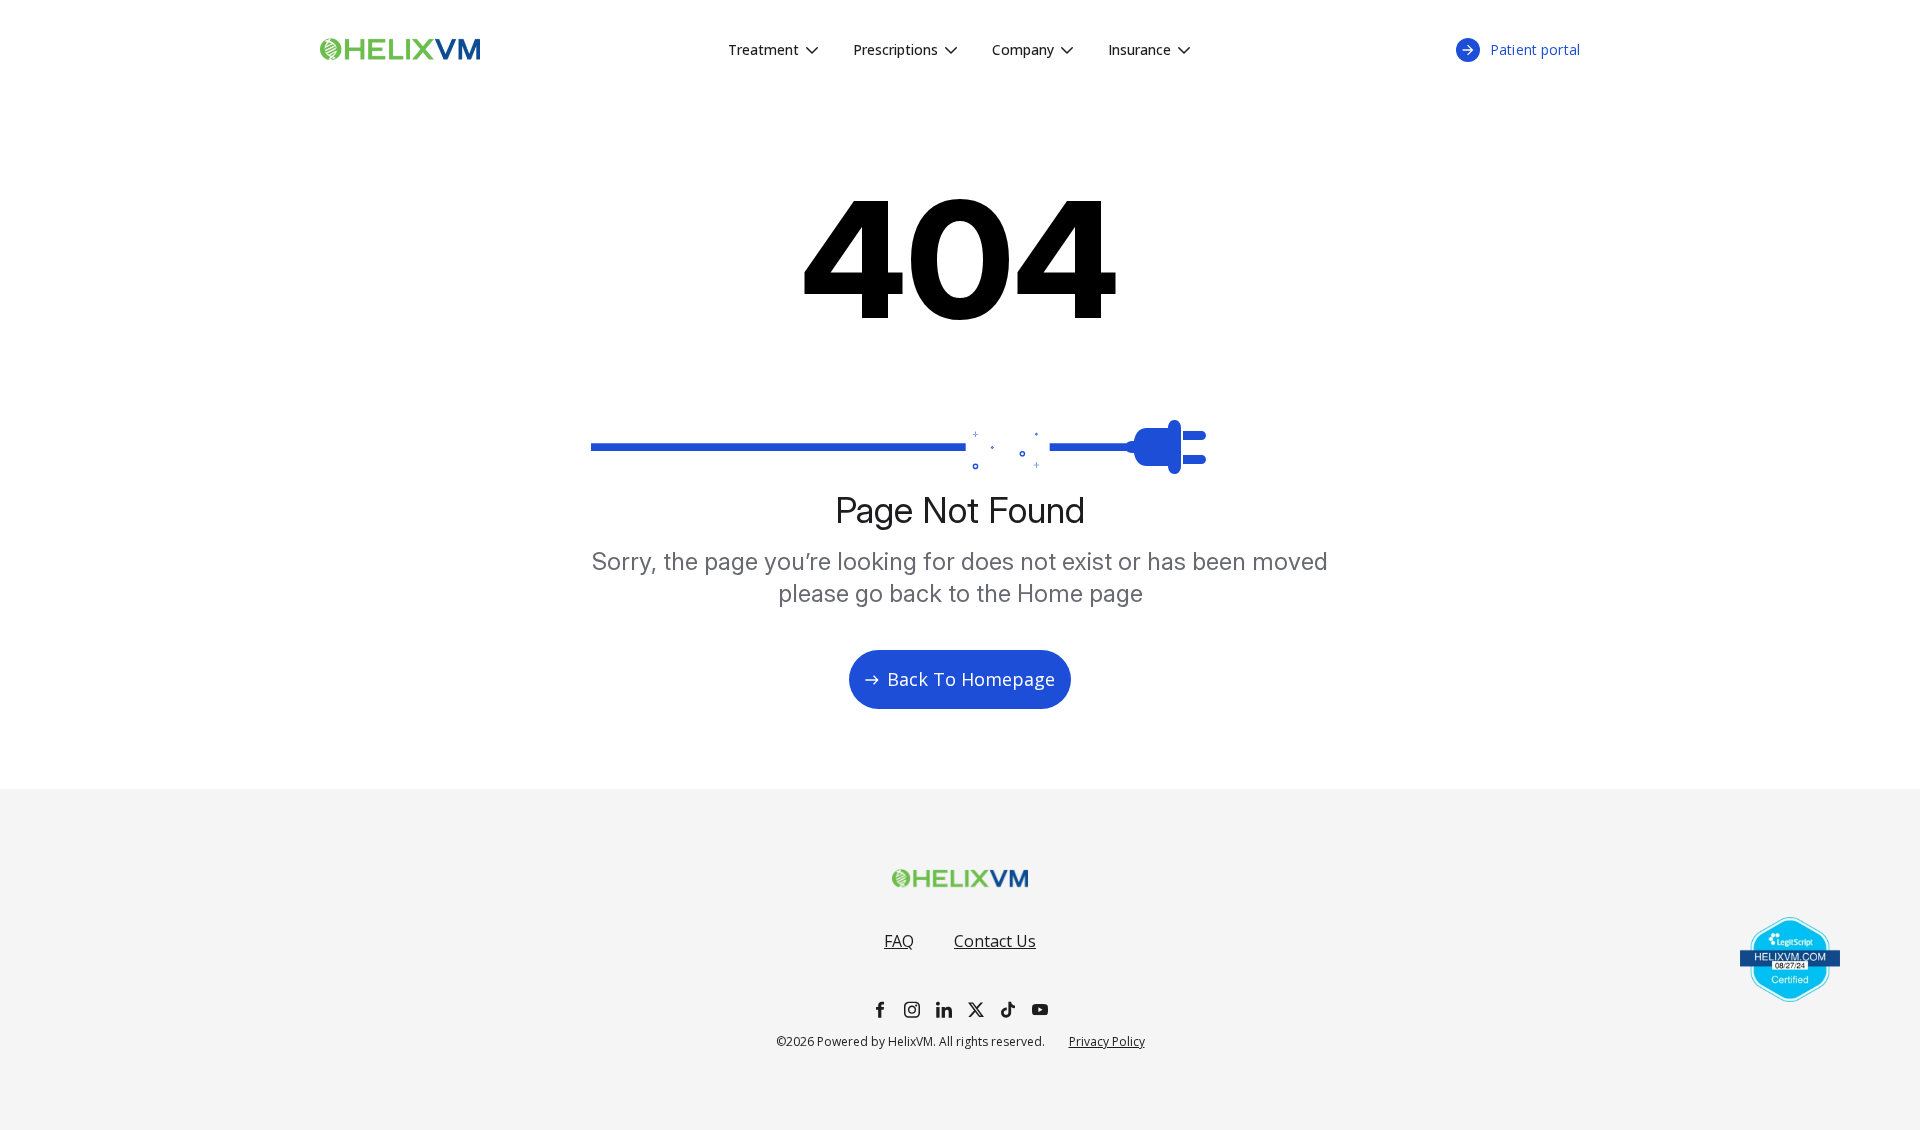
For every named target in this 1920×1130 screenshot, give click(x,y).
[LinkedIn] (944, 1009)
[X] (976, 1009)
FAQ (899, 941)
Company (1023, 49)
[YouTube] (1040, 1009)
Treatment (763, 49)
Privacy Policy (1107, 1042)
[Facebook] (880, 1009)
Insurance (1139, 49)
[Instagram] (912, 1009)
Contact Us (995, 941)
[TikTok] (1008, 1009)
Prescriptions (895, 49)
